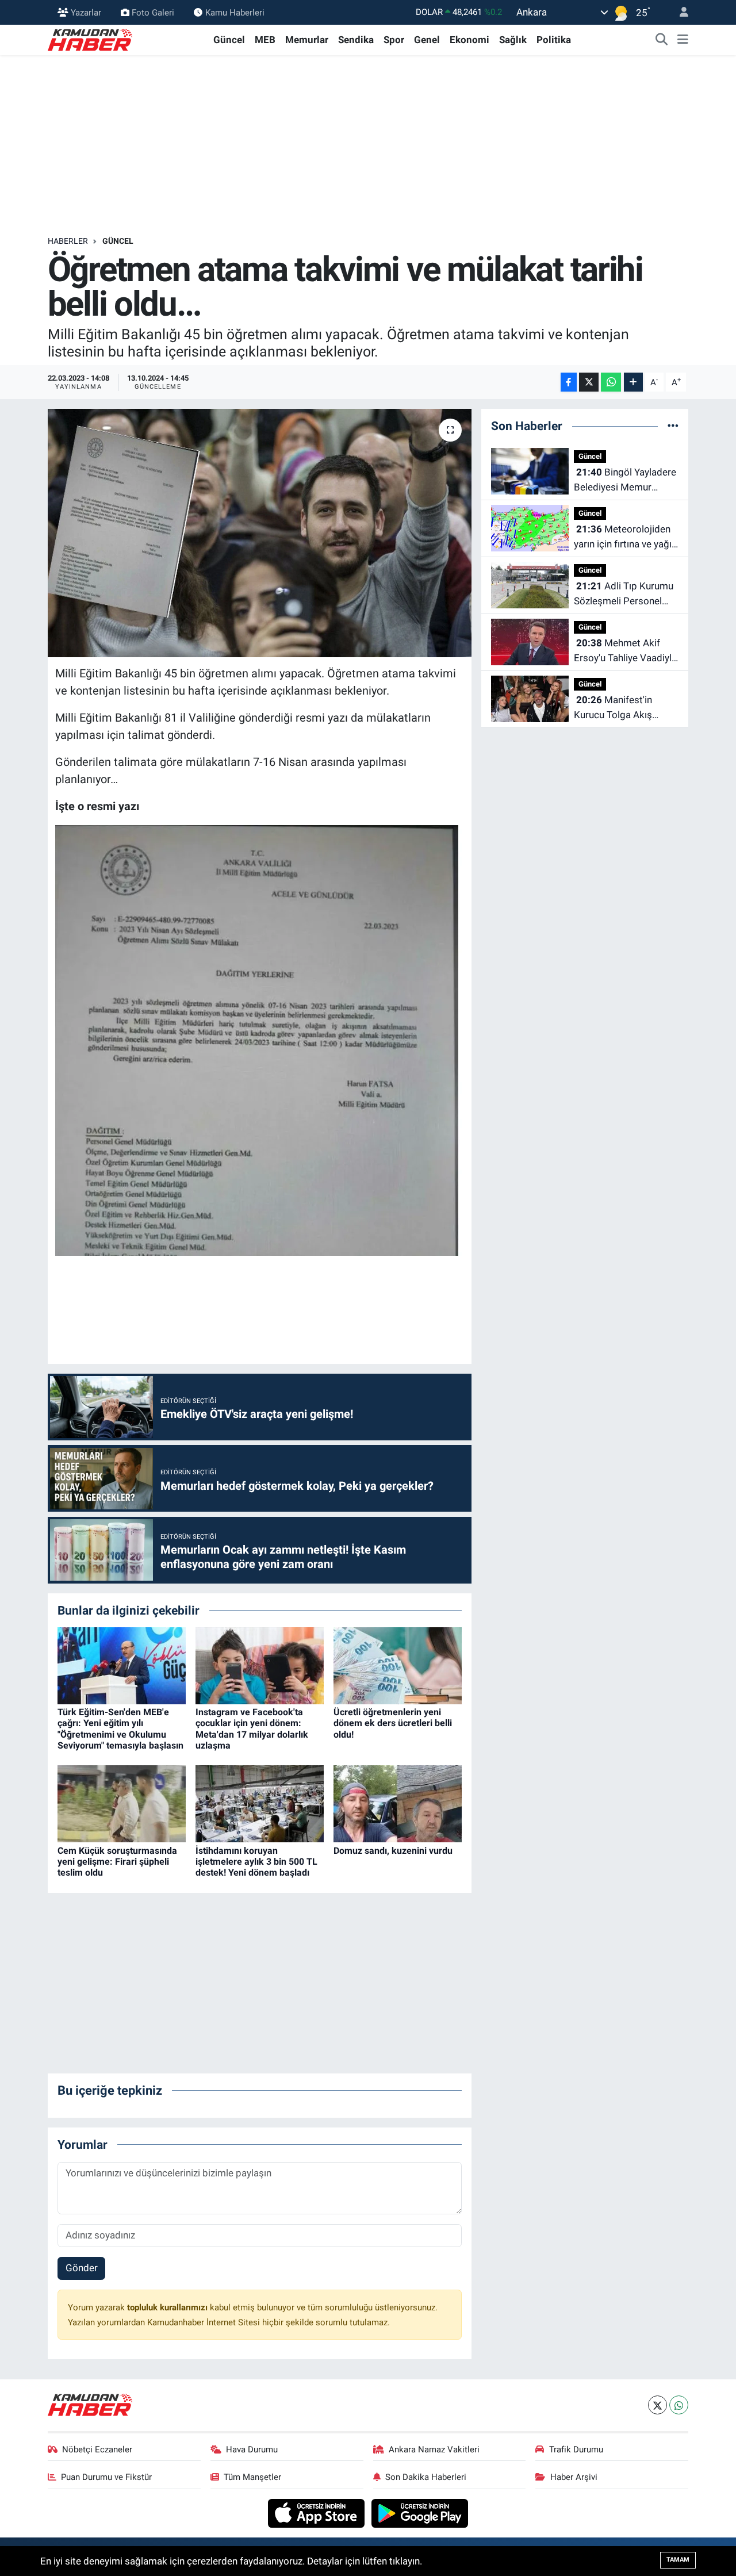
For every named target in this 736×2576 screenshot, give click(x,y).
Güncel (229, 40)
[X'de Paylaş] (589, 382)
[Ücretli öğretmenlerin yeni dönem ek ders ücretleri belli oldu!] (398, 1665)
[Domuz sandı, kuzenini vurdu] (398, 1803)
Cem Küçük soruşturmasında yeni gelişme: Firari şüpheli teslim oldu (117, 1862)
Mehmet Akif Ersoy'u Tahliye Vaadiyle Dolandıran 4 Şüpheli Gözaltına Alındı (625, 651)
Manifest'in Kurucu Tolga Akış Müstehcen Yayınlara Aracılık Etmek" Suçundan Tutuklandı (619, 708)
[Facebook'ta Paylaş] (569, 382)
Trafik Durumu (576, 2449)
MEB (265, 40)
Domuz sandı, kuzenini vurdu (393, 1851)
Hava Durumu (252, 2449)
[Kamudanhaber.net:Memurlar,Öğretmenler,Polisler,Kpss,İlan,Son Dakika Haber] (91, 39)
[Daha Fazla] (633, 382)
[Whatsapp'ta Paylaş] (611, 382)
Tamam (678, 2560)
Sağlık (513, 40)
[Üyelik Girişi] (679, 12)
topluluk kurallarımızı (168, 2307)
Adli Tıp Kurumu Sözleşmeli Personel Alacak (624, 594)
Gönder (82, 2268)
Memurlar (307, 40)
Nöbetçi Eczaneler (97, 2449)
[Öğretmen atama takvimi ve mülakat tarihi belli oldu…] (260, 533)
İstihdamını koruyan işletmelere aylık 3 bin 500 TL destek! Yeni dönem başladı (256, 1862)
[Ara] (662, 40)
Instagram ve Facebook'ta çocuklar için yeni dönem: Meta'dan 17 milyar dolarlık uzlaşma (252, 1729)
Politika (554, 40)
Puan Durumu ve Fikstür (106, 2477)
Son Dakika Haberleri (426, 2477)
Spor (394, 40)
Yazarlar (86, 12)
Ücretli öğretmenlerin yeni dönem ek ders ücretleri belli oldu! (393, 1723)
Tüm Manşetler (252, 2477)
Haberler (68, 241)
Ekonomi (469, 40)
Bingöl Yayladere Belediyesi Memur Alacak (625, 480)
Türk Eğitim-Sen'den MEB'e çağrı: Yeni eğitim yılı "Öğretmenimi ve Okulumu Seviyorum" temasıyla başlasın (120, 1729)
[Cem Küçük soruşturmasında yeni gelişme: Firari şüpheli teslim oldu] (122, 1803)
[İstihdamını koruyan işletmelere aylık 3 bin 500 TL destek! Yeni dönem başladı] (260, 1803)
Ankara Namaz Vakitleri (434, 2449)
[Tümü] (673, 425)
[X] (658, 2405)
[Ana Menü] (683, 40)
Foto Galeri (153, 12)
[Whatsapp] (679, 2405)
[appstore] (318, 2513)
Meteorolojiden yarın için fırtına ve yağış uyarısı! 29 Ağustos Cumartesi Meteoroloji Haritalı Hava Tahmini (625, 537)
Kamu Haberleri (235, 12)
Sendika (356, 40)
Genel (427, 40)
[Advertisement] (368, 145)
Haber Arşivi (574, 2477)
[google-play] (420, 2513)
